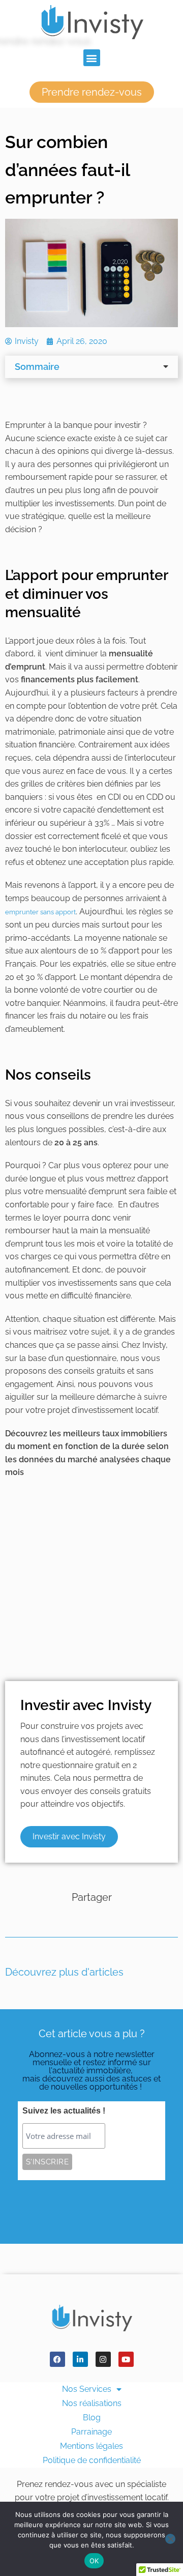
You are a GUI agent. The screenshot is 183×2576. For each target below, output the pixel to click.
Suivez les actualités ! (64, 2111)
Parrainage (91, 2432)
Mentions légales (91, 2446)
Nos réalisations (92, 2403)
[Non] (170, 2539)
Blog (92, 2418)
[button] (92, 58)
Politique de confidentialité (92, 2460)
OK (94, 2561)
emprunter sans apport (40, 912)
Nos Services (87, 2389)
